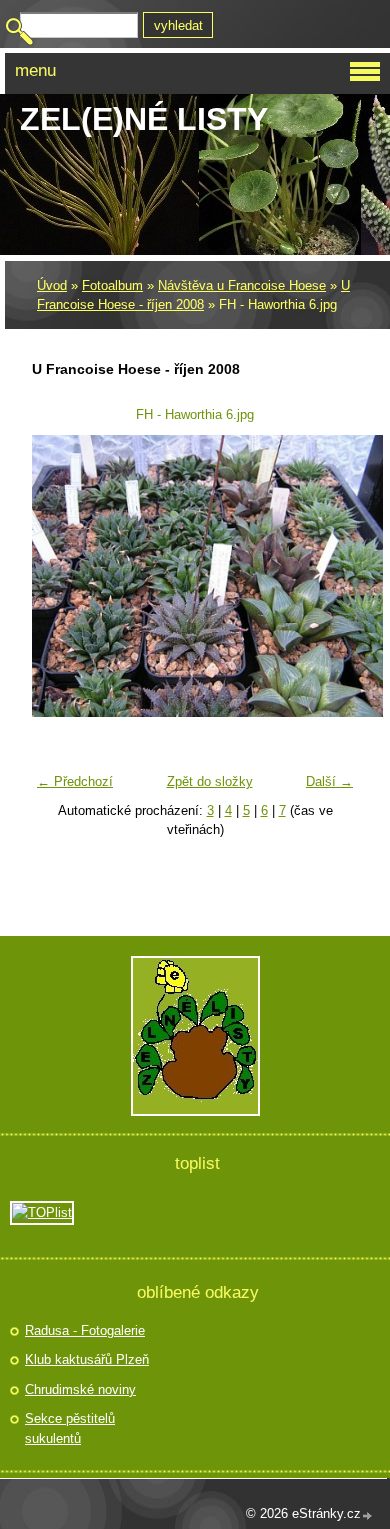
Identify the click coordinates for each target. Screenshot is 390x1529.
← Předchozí (75, 781)
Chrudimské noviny (80, 1389)
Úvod (52, 285)
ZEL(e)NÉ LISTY (144, 119)
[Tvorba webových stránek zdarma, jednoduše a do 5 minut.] (368, 1515)
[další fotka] (330, 576)
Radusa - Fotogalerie (85, 1330)
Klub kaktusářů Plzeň (87, 1359)
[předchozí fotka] (59, 576)
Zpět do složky (210, 781)
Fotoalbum (112, 285)
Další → (329, 781)
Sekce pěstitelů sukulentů (70, 1428)
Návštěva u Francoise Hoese (242, 285)
